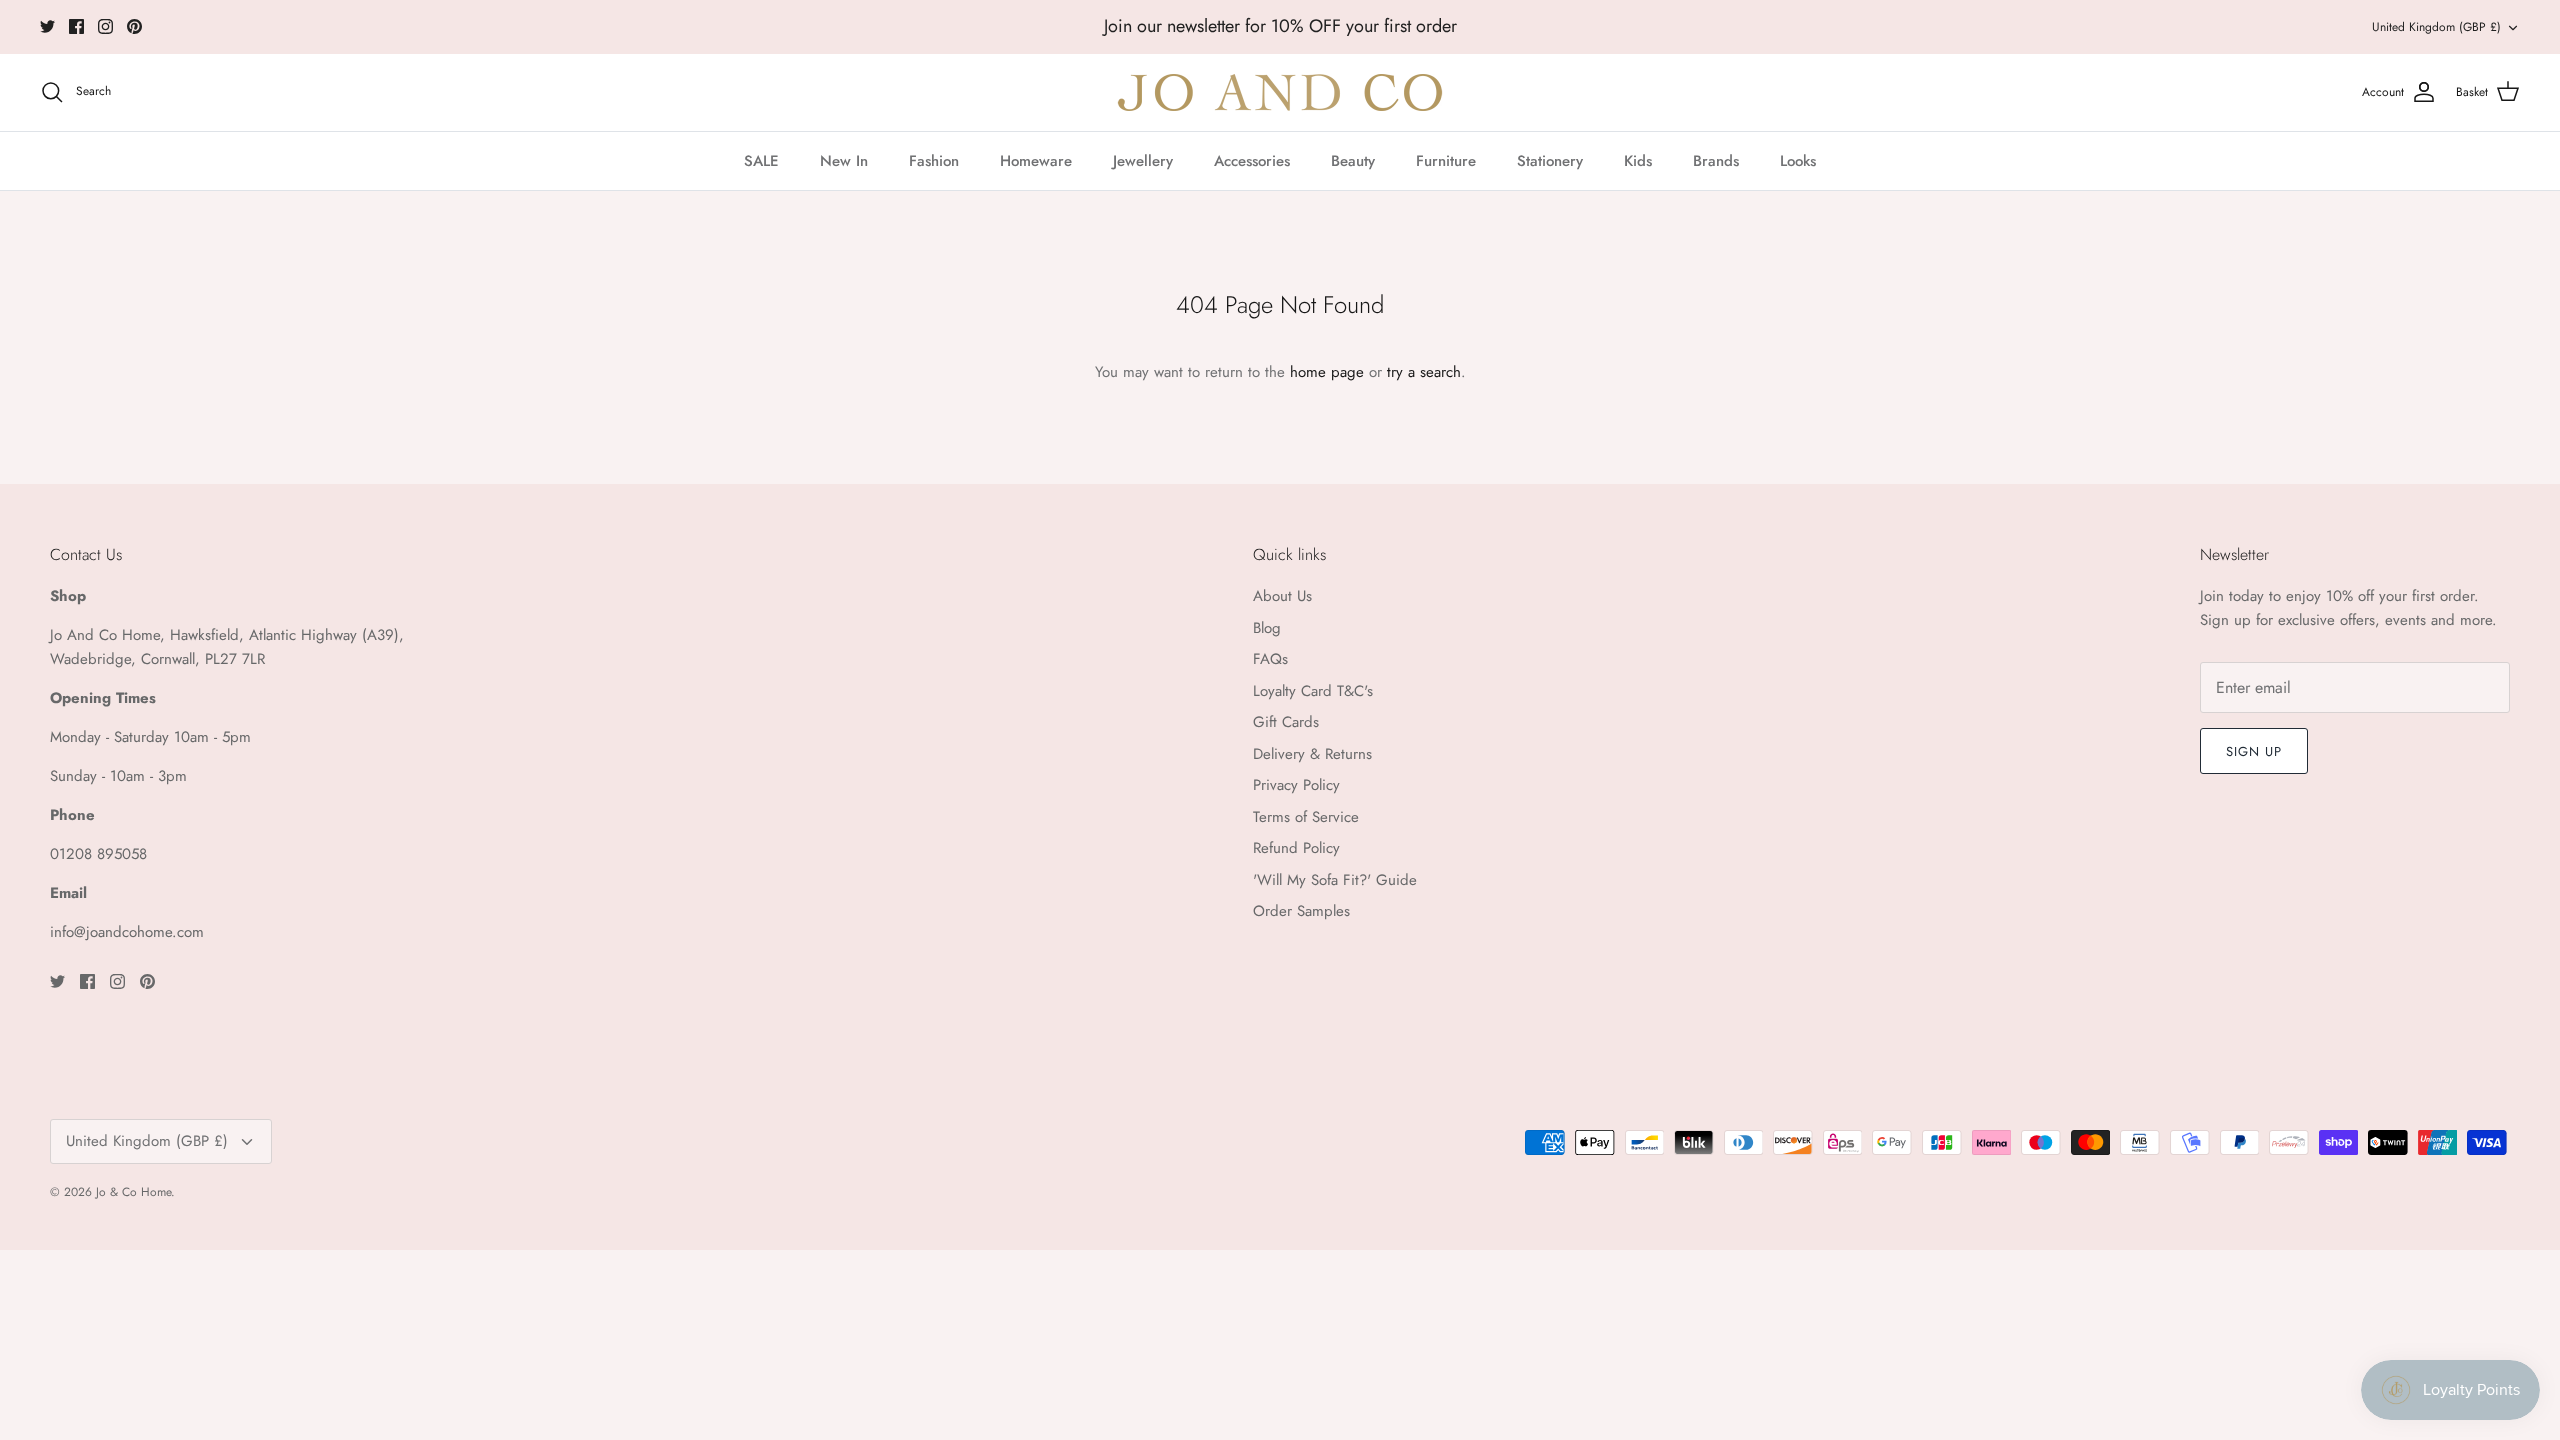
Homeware (1036, 161)
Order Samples (1301, 911)
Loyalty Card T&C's (1313, 691)
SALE (761, 161)
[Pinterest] (134, 26)
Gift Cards (1286, 722)
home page (1327, 372)
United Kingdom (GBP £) (2436, 27)
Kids (1638, 161)
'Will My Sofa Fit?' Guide (1335, 880)
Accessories (1252, 161)
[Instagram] (105, 26)
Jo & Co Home (133, 1192)
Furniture (1446, 161)
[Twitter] (47, 26)
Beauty (1353, 161)
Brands (1716, 161)
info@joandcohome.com (127, 932)
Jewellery (1143, 161)
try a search (1424, 372)
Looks (1798, 161)
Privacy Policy (1296, 785)
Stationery (1550, 161)
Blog (1267, 628)
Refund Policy (1296, 848)
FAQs (1270, 659)
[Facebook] (76, 26)
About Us (1282, 596)
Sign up (2254, 751)
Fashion (934, 161)
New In (844, 161)
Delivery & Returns (1312, 754)
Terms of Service (1306, 817)
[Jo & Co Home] (1280, 92)
